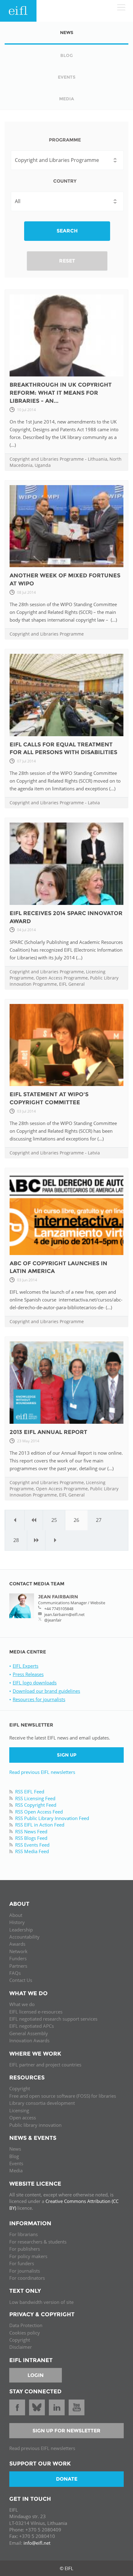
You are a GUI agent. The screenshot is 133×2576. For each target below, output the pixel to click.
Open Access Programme (62, 978)
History (17, 1922)
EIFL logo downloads (35, 1683)
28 (16, 1540)
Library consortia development (42, 2103)
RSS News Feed (31, 1831)
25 (54, 1520)
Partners (18, 1966)
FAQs (15, 1973)
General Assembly (29, 2033)
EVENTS (67, 77)
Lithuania (98, 459)
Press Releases (28, 1674)
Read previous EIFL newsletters (42, 1772)
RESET (67, 261)
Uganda (43, 465)
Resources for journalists (39, 1699)
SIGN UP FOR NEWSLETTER (66, 2431)
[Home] (18, 11)
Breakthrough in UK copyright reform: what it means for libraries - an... (61, 393)
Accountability (24, 1937)
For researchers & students (38, 2242)
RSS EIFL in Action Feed (40, 1825)
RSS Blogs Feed (31, 1838)
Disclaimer (21, 2347)
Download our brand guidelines (46, 1691)
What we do (22, 2004)
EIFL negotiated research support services (53, 2019)
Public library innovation (35, 2125)
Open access (23, 2118)
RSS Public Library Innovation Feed (52, 1818)
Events (16, 2163)
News (15, 2149)
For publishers (25, 2249)
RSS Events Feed (32, 1845)
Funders (18, 1958)
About (16, 1915)
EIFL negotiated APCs (32, 2026)
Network (18, 1951)
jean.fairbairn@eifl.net (64, 1614)
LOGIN (36, 2375)
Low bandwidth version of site (41, 2302)
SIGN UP (67, 1755)
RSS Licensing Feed (35, 1798)
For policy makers (28, 2256)
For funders (22, 2263)
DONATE (67, 2479)
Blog (14, 2156)
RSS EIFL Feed (30, 1792)
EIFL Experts (26, 1666)
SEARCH (67, 231)
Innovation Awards (29, 2040)
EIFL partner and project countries (45, 2065)
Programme (65, 140)
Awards (17, 1944)
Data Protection (26, 2325)
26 (76, 1520)
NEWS (67, 33)
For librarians (24, 2234)
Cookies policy (25, 2333)
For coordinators (27, 2278)
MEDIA (66, 99)
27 (99, 1520)
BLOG (67, 55)
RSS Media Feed (32, 1851)
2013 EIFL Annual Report (48, 1432)
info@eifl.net (37, 2543)
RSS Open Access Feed (39, 1812)
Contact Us (21, 1980)
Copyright (20, 2088)
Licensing (19, 2110)
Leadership (21, 1930)
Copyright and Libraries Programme (47, 459)
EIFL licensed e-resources (36, 2012)
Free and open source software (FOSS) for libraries (63, 2096)
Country (65, 181)
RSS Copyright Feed (36, 1805)
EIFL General (72, 984)
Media (16, 2170)
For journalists (25, 2271)
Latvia (94, 803)
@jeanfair (53, 1620)
